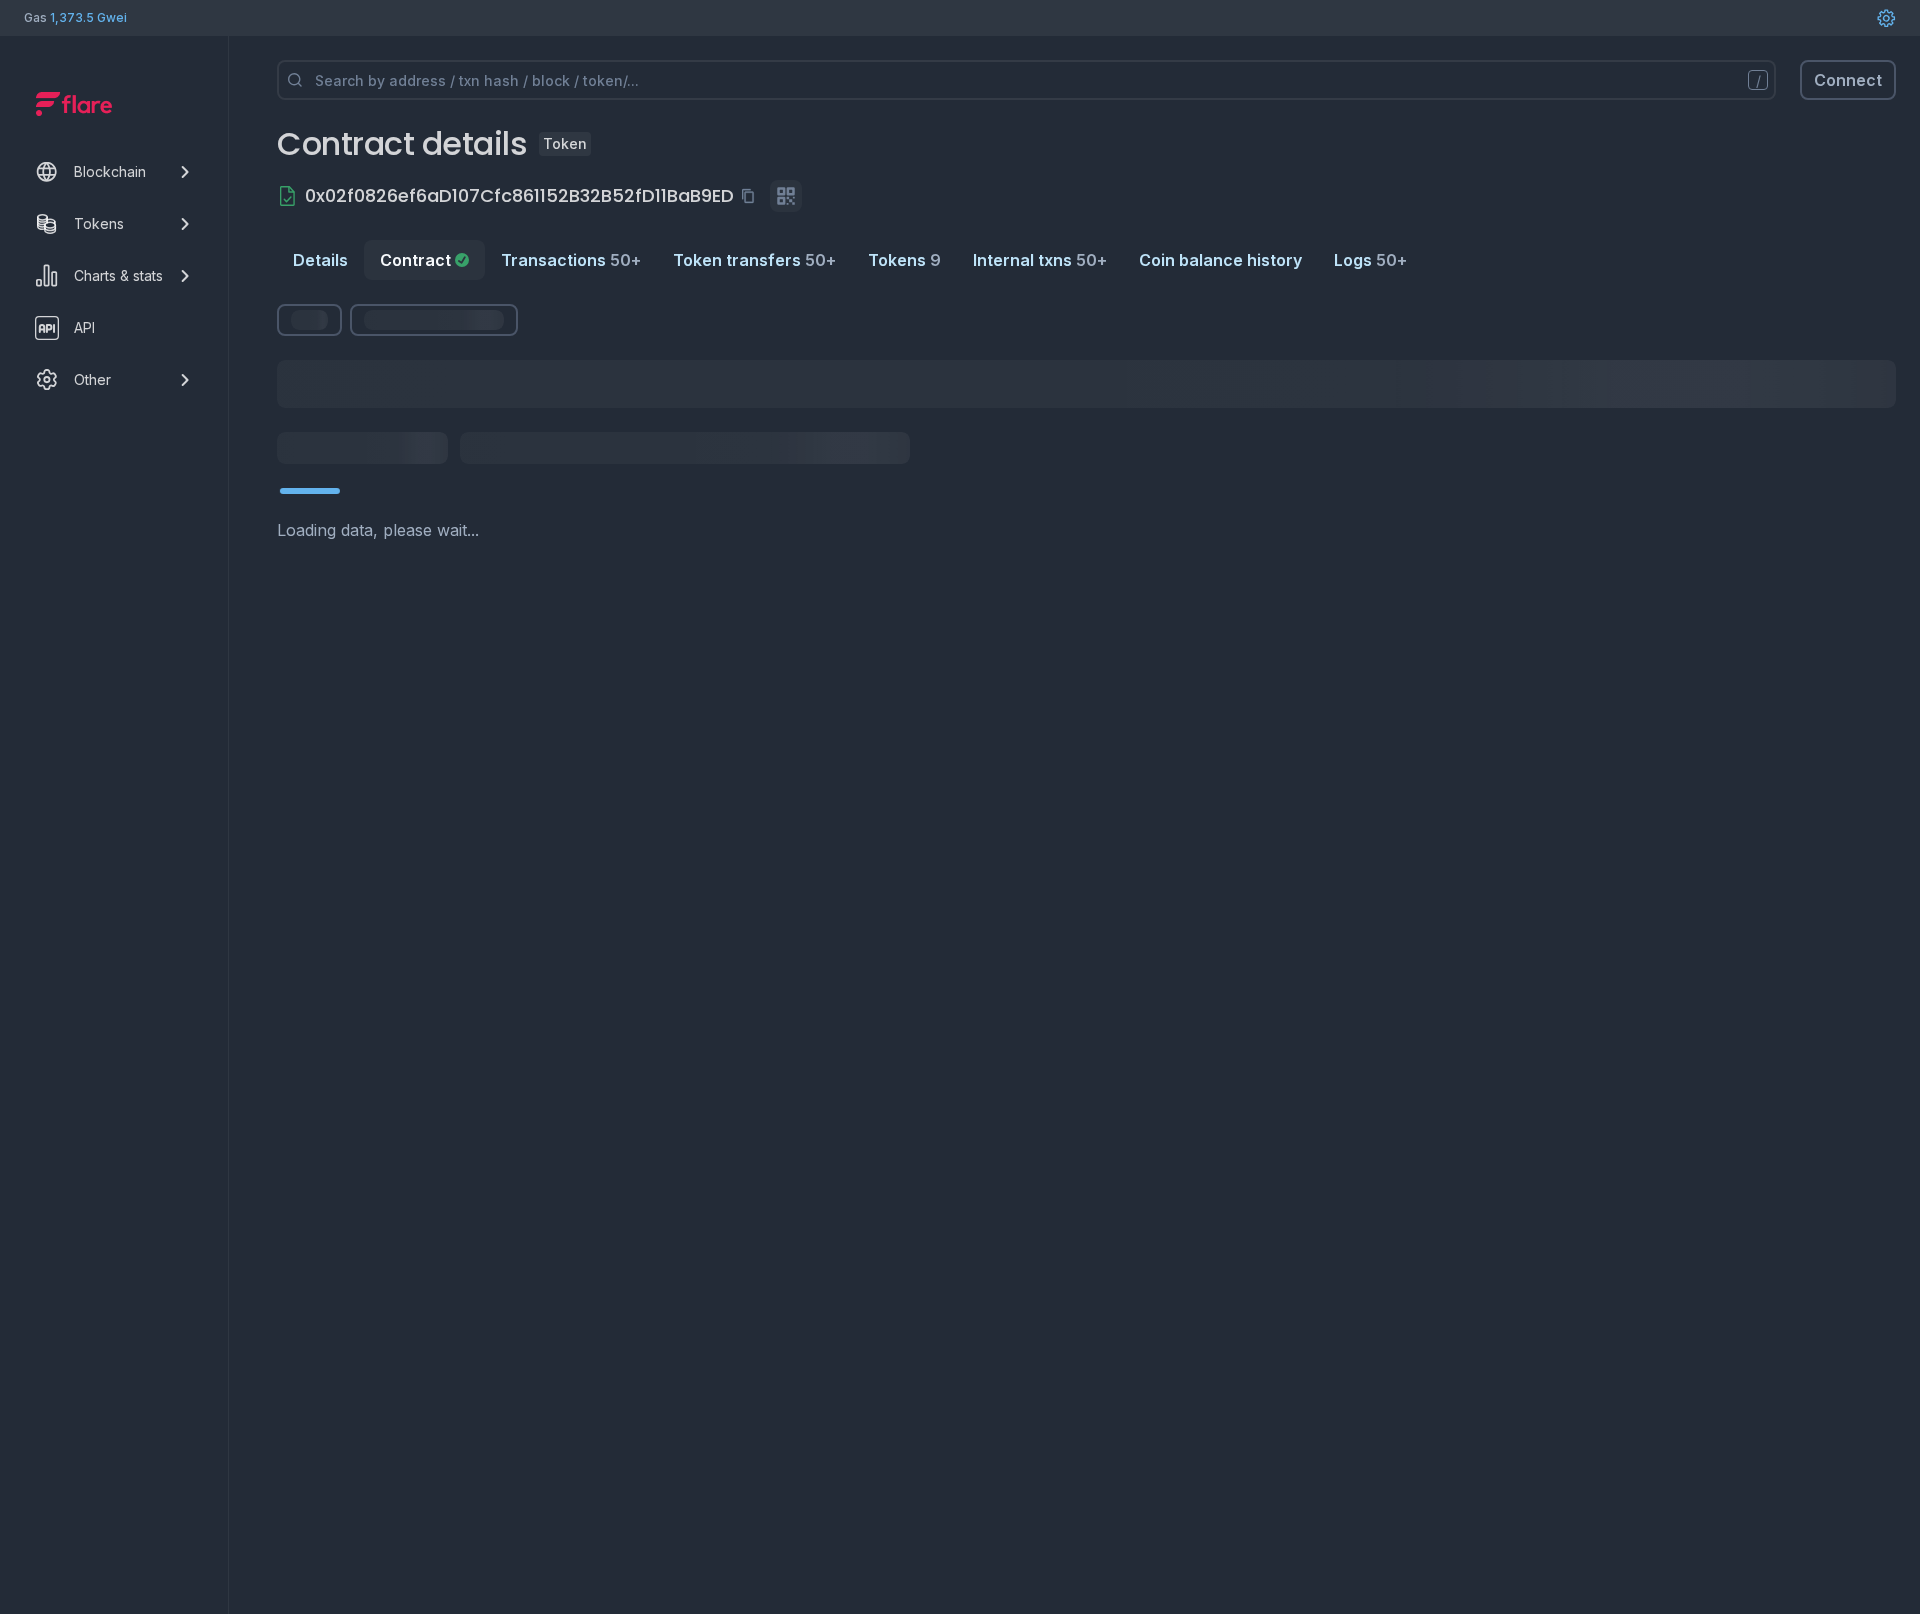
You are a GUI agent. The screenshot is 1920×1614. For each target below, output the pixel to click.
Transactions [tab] (571, 260)
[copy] (752, 196)
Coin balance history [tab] (1220, 260)
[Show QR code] (786, 196)
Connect (1848, 80)
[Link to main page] (74, 104)
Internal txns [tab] (1040, 260)
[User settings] (1886, 18)
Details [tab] (320, 260)
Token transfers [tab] (754, 260)
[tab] (424, 260)
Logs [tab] (1370, 260)
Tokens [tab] (904, 260)
